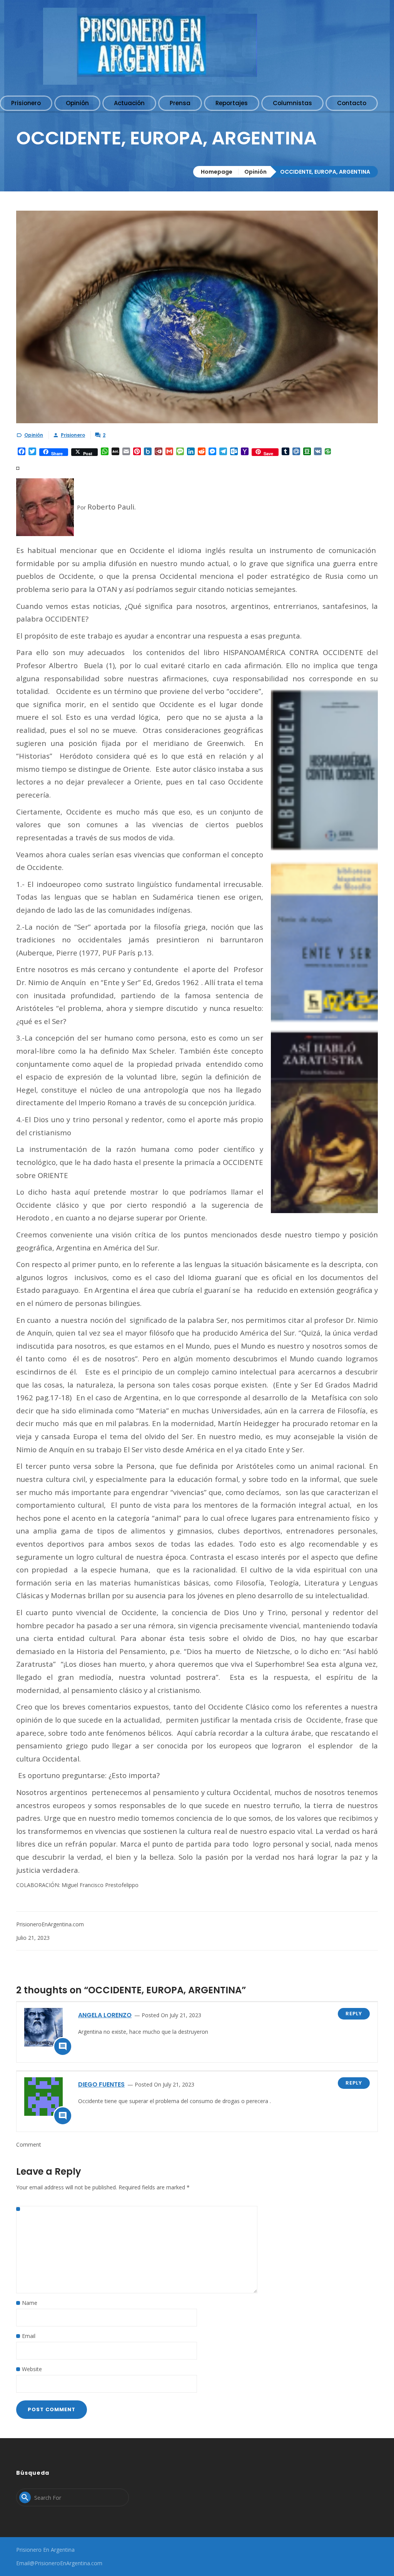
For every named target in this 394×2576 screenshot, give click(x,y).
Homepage (217, 172)
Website (32, 2369)
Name (30, 2303)
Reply (354, 2014)
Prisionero (73, 435)
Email (29, 2336)
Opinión (255, 172)
